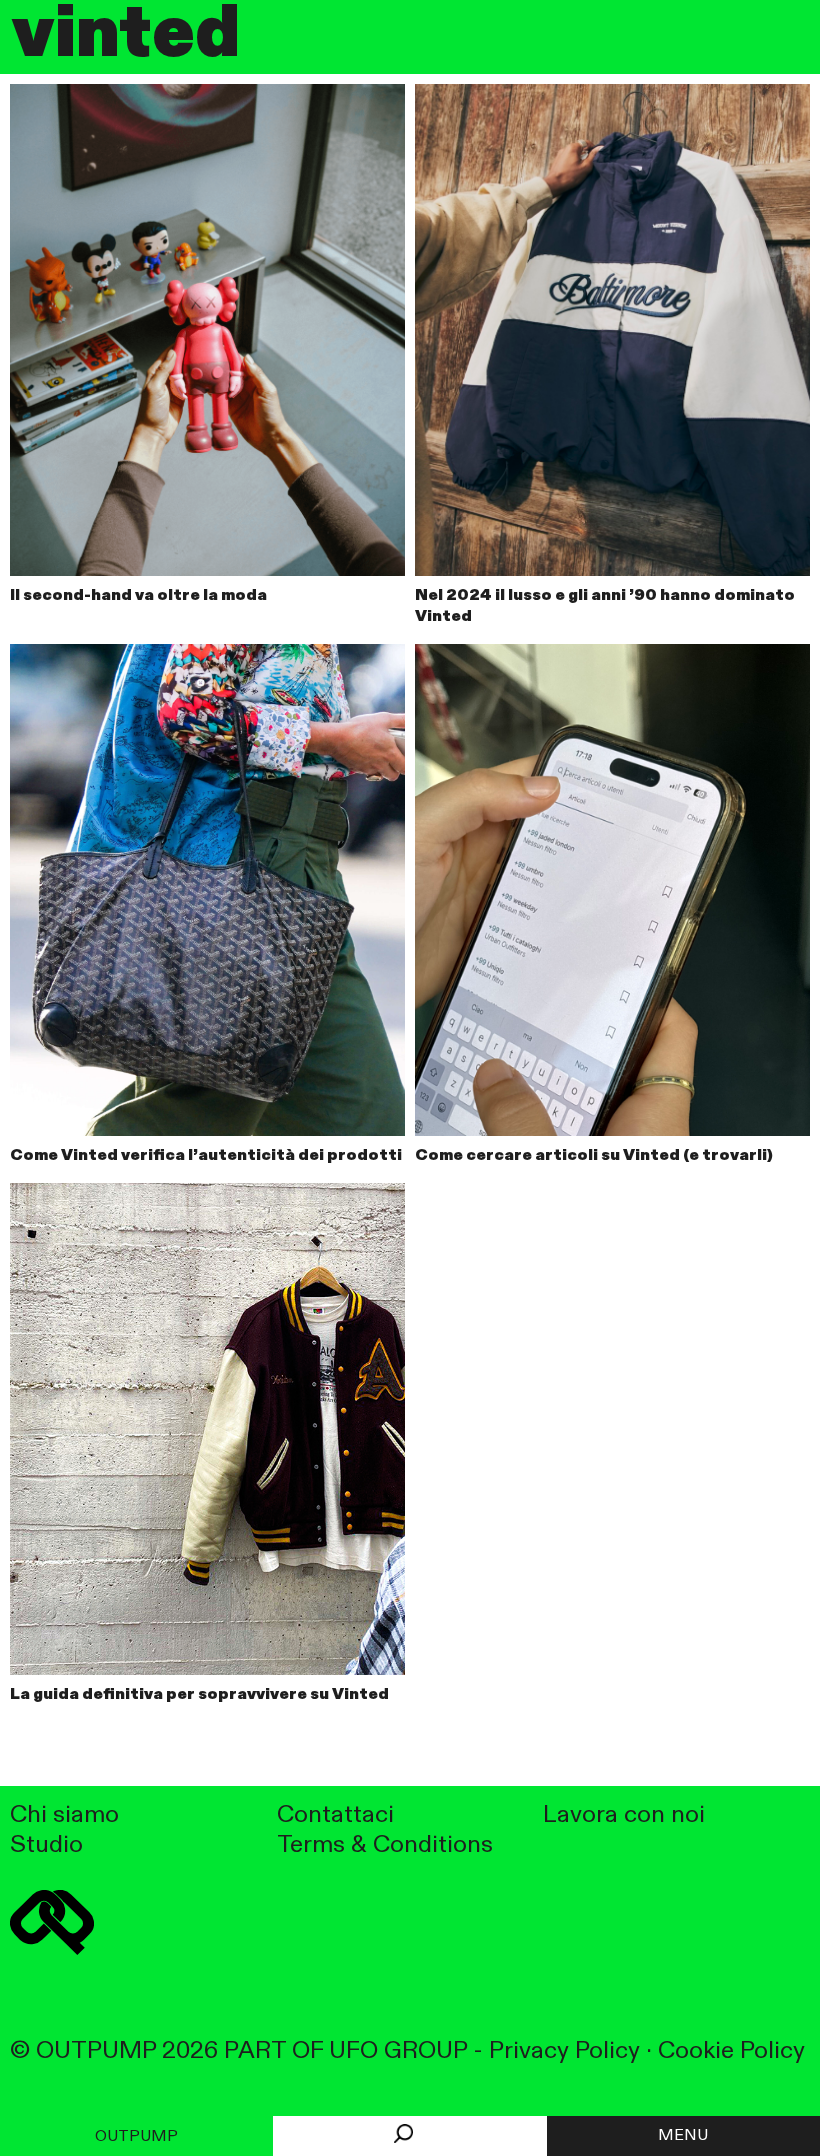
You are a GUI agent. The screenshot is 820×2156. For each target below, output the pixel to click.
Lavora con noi (624, 1815)
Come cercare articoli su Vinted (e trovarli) (594, 1156)
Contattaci (335, 1815)
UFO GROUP (398, 2051)
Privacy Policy (564, 2051)
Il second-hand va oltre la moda (138, 596)
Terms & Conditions (385, 1845)
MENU (683, 2136)
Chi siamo (64, 1815)
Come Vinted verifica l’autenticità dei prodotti (206, 1156)
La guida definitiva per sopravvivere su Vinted (199, 1695)
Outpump (136, 2137)
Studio (46, 1845)
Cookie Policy (731, 2051)
